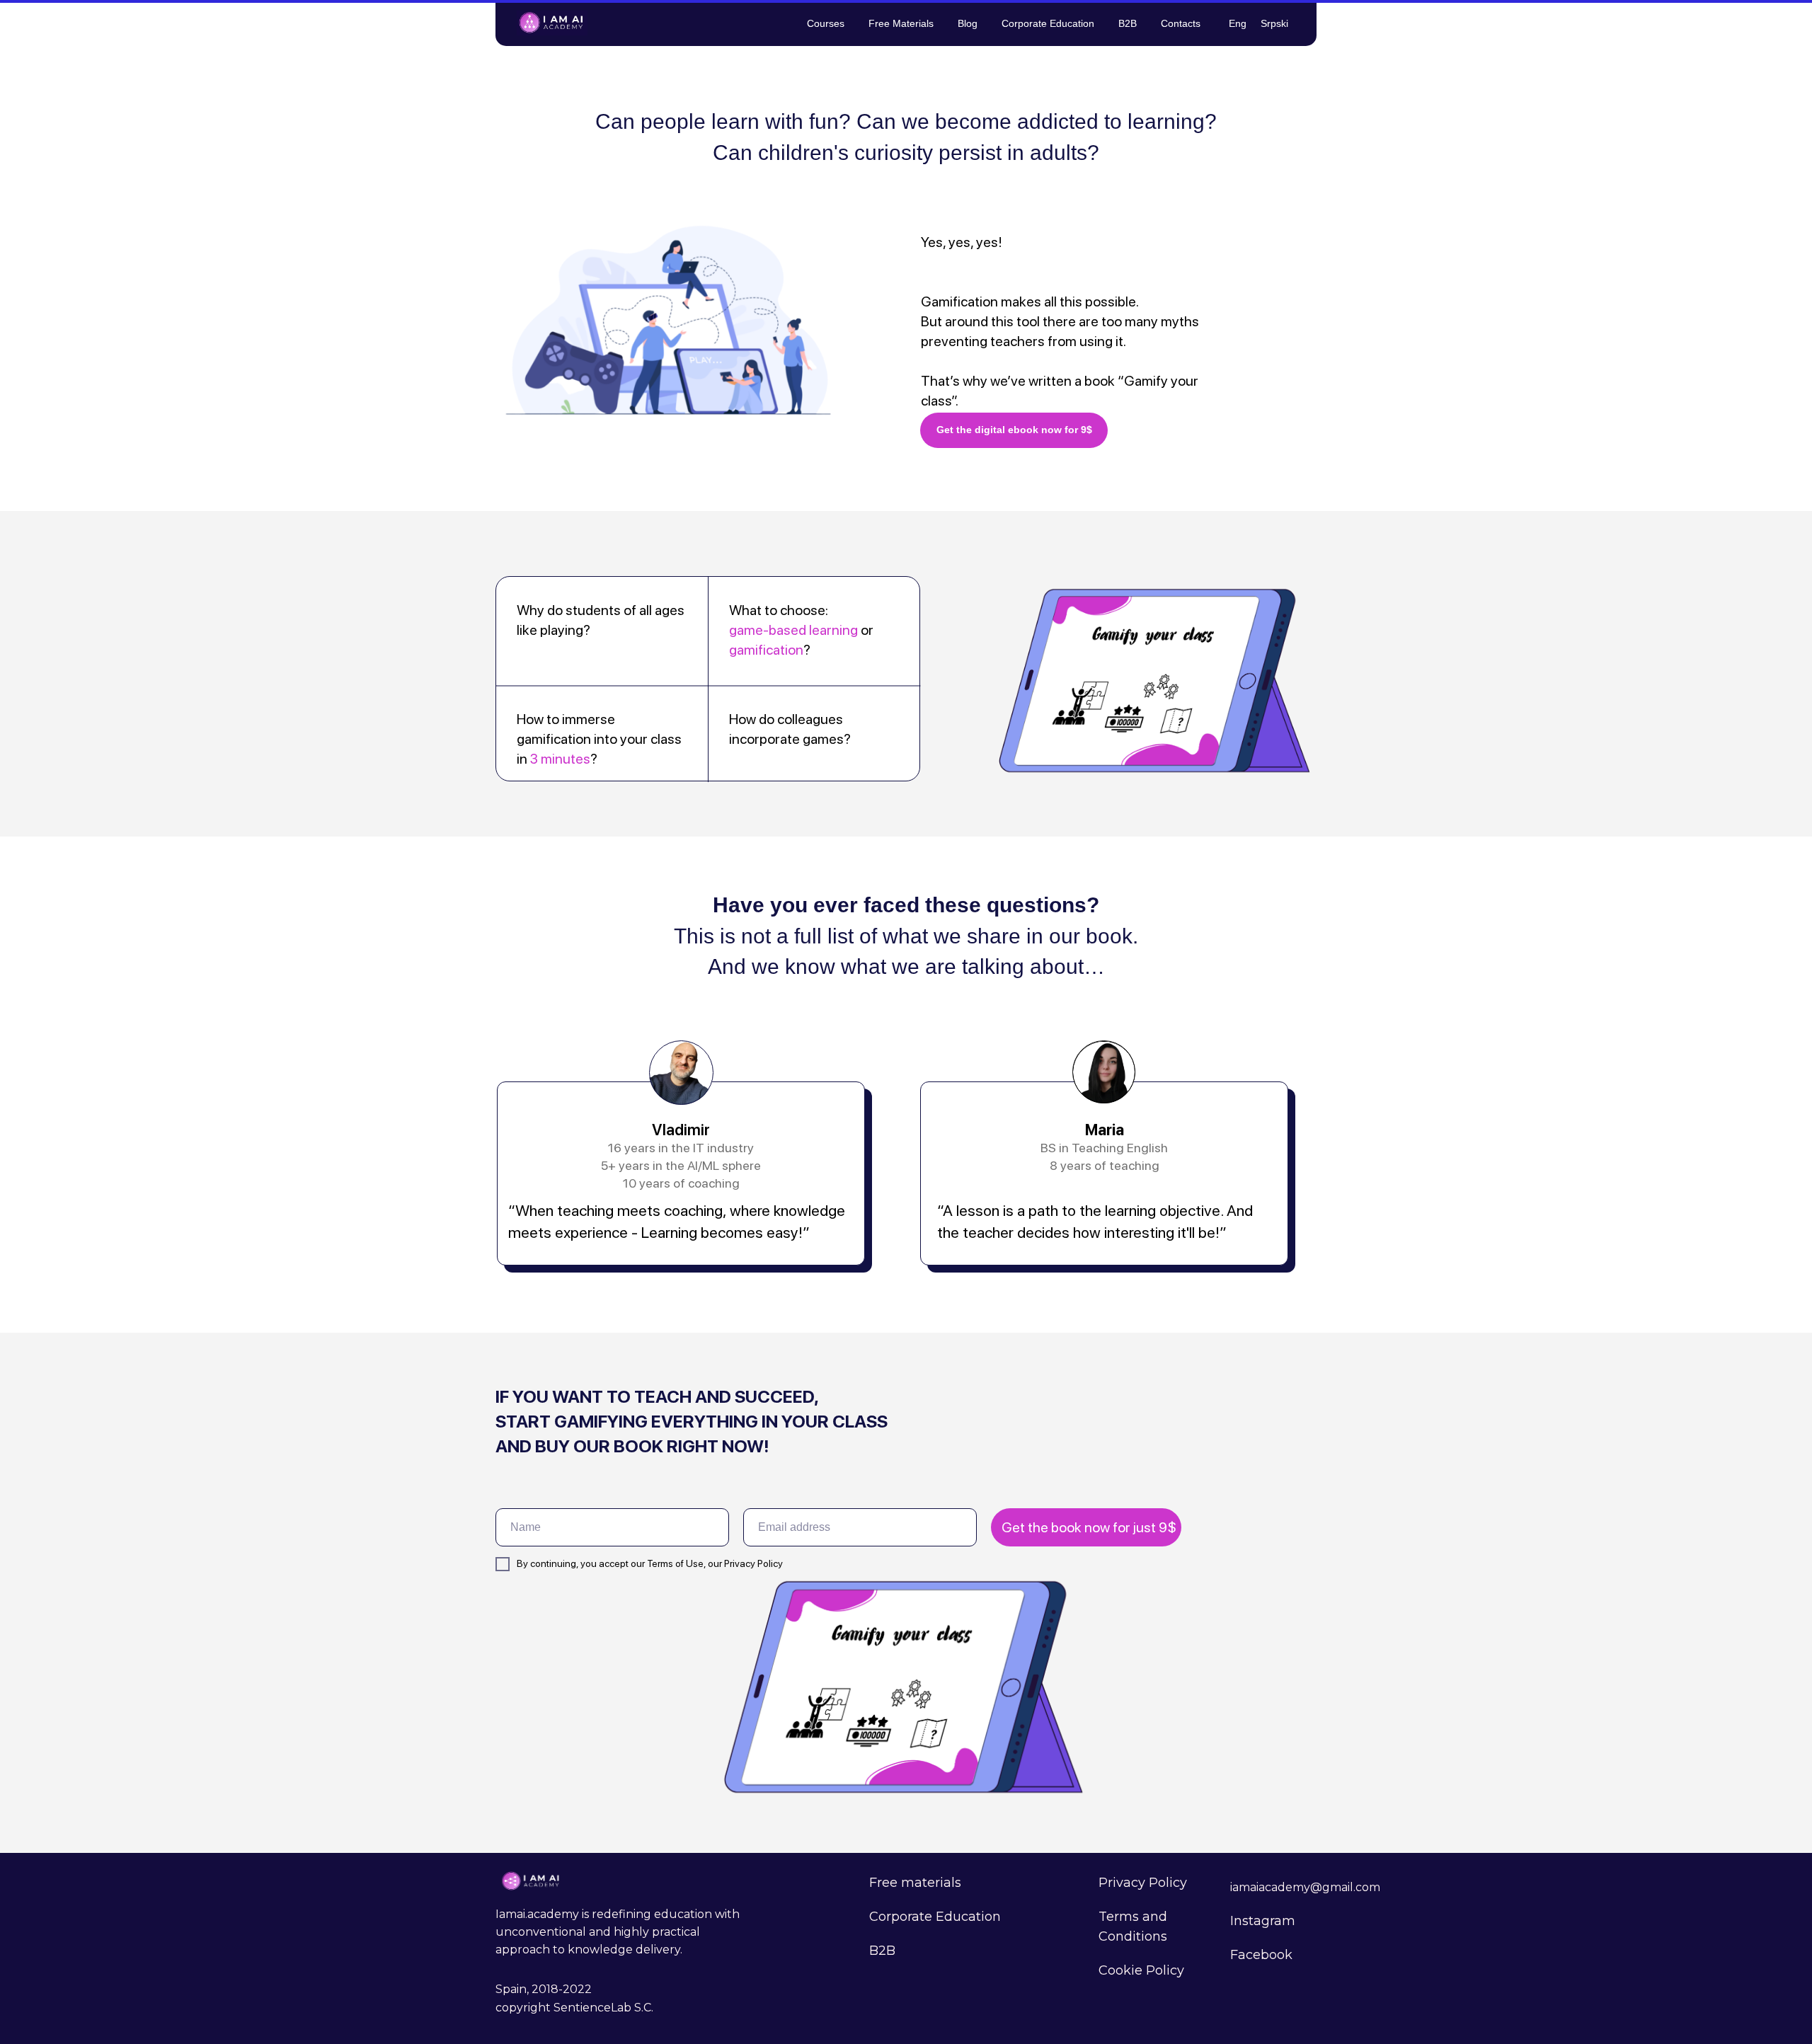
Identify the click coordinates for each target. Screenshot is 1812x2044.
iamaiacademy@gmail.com (1305, 1887)
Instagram (1263, 1921)
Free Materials (901, 23)
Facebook (1261, 1955)
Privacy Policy (1143, 1883)
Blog (968, 23)
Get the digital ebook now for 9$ (1014, 430)
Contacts (1181, 23)
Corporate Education (1048, 23)
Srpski (1274, 23)
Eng (1238, 23)
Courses (826, 23)
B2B (1128, 23)
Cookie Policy (1141, 1970)
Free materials (915, 1883)
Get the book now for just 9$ (1089, 1527)
